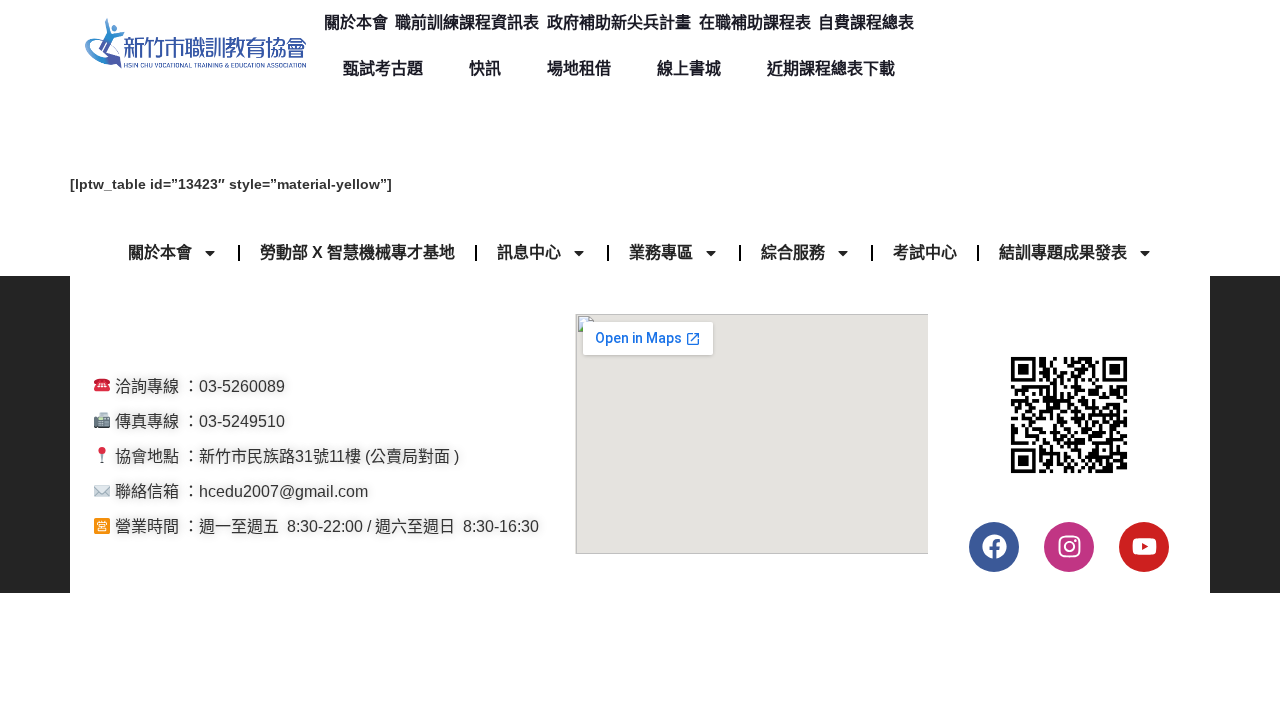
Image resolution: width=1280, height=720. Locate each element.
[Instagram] (1069, 547)
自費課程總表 (866, 22)
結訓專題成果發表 (1063, 252)
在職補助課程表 (755, 22)
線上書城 (689, 68)
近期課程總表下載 (831, 68)
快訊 (485, 68)
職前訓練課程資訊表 (467, 22)
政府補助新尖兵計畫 (619, 22)
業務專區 (661, 252)
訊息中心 (529, 252)
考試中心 (925, 252)
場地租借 (579, 68)
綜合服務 (793, 252)
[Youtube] (1144, 547)
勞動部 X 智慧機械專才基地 (357, 252)
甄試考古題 (383, 68)
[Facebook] (994, 547)
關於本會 (356, 22)
